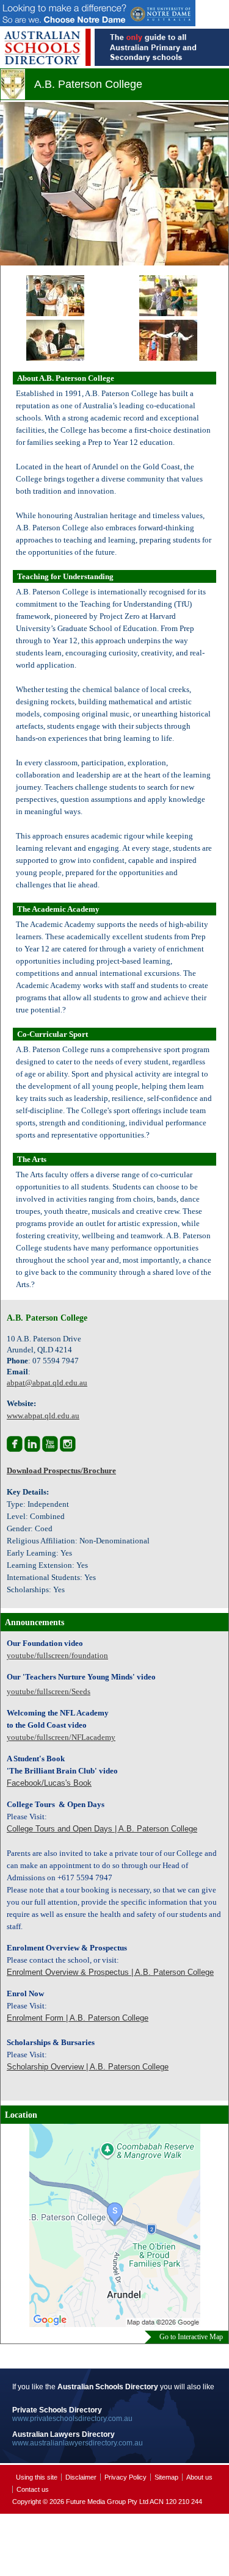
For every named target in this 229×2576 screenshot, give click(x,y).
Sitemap (166, 2477)
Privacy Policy (125, 2477)
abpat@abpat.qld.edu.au (47, 1383)
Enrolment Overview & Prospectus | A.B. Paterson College (110, 1972)
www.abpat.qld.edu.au (43, 1416)
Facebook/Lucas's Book (49, 1783)
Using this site (37, 2477)
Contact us (33, 2489)
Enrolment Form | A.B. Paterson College (78, 2018)
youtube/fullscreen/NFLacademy (61, 1737)
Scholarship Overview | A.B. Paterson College (88, 2067)
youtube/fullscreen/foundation (57, 1655)
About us (199, 2477)
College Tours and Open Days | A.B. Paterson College (102, 1829)
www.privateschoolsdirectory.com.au (72, 2419)
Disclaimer (81, 2477)
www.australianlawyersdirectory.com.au (78, 2443)
